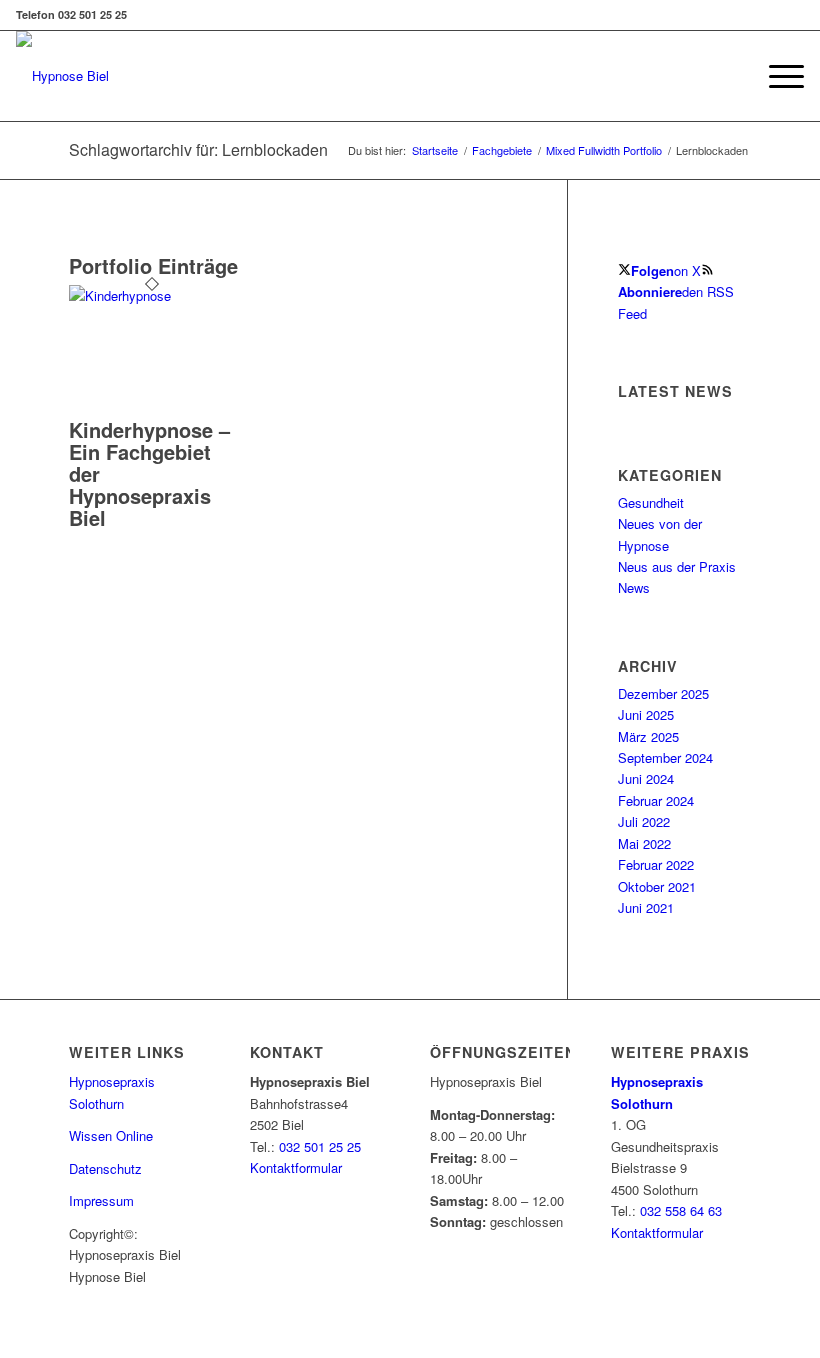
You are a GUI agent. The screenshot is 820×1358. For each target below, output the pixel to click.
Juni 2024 (646, 778)
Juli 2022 (644, 821)
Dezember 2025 (663, 693)
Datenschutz (105, 1168)
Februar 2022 (656, 864)
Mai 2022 (644, 843)
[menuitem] (776, 76)
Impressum (101, 1200)
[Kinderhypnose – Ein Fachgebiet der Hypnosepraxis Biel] (152, 295)
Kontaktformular (296, 1167)
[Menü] (776, 76)
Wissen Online (111, 1135)
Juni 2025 (646, 714)
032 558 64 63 (681, 1210)
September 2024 (665, 757)
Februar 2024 (656, 800)
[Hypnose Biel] (62, 76)
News (634, 587)
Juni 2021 (646, 907)
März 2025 (648, 736)
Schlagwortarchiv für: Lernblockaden (198, 149)
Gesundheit (651, 502)
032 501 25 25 (320, 1146)
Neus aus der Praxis (677, 566)
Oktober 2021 (657, 886)
